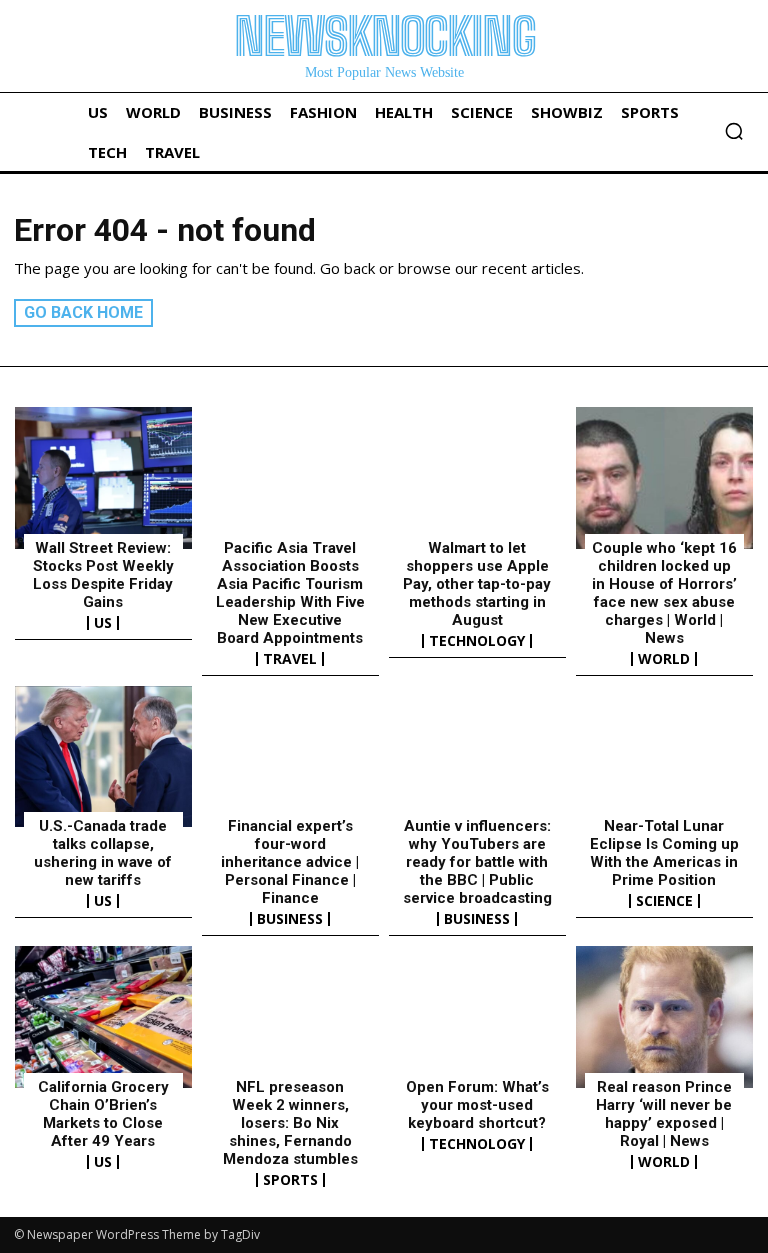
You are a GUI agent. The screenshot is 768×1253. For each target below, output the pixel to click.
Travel (290, 659)
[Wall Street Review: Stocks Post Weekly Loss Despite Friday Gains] (103, 478)
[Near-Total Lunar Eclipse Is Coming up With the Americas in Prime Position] (664, 757)
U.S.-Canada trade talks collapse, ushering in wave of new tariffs (103, 853)
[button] (734, 131)
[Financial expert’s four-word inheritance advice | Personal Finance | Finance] (290, 757)
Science (664, 901)
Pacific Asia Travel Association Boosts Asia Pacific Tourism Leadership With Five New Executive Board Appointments (290, 593)
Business (290, 919)
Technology (477, 641)
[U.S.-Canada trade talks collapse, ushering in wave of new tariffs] (103, 757)
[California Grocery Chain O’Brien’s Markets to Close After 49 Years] (103, 1017)
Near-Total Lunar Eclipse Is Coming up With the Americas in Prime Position (664, 853)
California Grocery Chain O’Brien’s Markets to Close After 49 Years (103, 1114)
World (664, 659)
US (103, 623)
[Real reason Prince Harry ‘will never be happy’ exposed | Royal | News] (664, 1017)
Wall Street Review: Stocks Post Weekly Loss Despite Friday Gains (103, 575)
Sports (290, 1180)
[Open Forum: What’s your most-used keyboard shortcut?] (477, 1017)
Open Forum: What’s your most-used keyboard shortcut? (477, 1105)
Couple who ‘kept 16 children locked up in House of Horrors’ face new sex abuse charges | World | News (664, 593)
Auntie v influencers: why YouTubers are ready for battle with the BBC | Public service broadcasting (477, 862)
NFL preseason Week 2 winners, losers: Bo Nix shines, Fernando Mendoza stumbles (290, 1123)
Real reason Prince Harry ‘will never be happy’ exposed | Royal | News (664, 1114)
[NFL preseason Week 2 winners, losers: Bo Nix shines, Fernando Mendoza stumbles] (290, 1017)
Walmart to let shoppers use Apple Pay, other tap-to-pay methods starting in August (477, 584)
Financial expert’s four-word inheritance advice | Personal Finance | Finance (290, 862)
